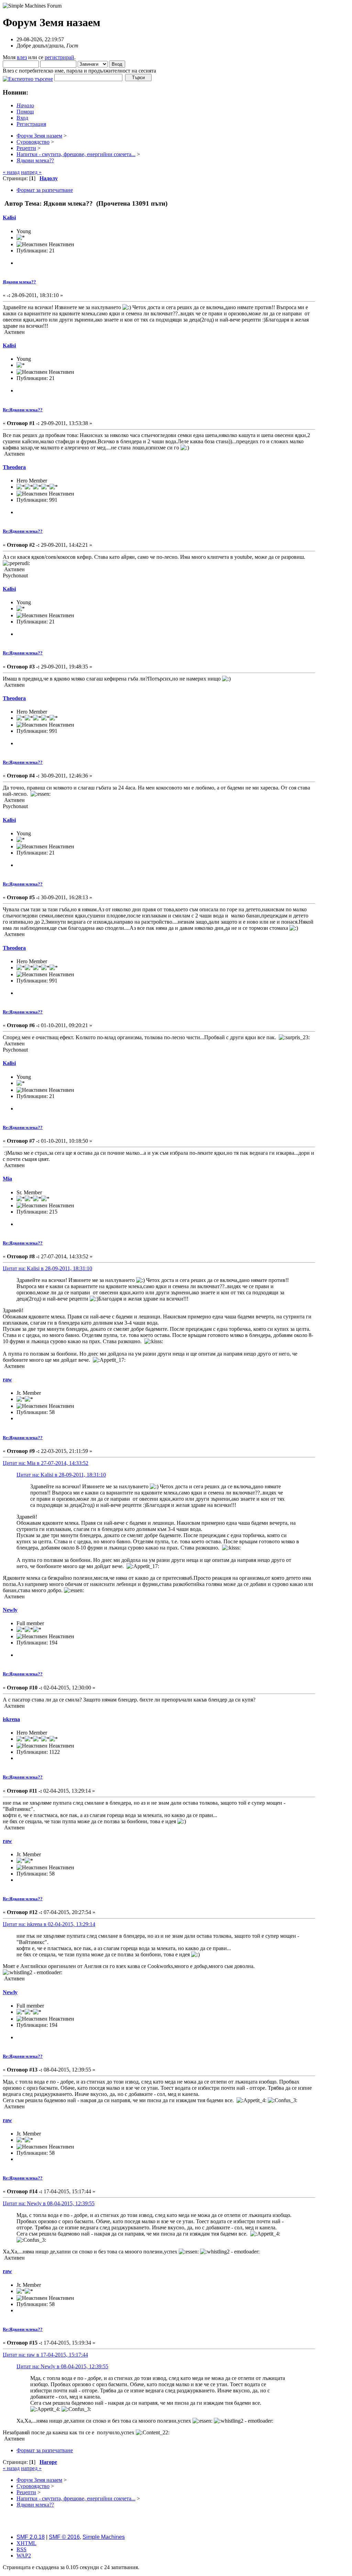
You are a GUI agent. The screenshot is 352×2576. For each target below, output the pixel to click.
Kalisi (9, 218)
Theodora (14, 467)
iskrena (11, 1719)
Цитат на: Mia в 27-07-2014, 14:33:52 (46, 1463)
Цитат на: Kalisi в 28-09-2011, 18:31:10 (47, 1268)
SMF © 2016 (64, 2537)
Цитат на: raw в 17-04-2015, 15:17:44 (45, 2355)
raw (7, 1379)
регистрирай (59, 57)
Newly (10, 1610)
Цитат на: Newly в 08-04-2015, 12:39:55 (49, 2203)
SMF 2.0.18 (31, 2537)
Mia (7, 1179)
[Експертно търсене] (28, 77)
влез (22, 57)
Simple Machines (104, 2537)
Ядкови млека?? (19, 282)
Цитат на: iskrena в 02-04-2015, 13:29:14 (49, 1924)
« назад (11, 172)
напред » (31, 172)
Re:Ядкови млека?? (23, 410)
